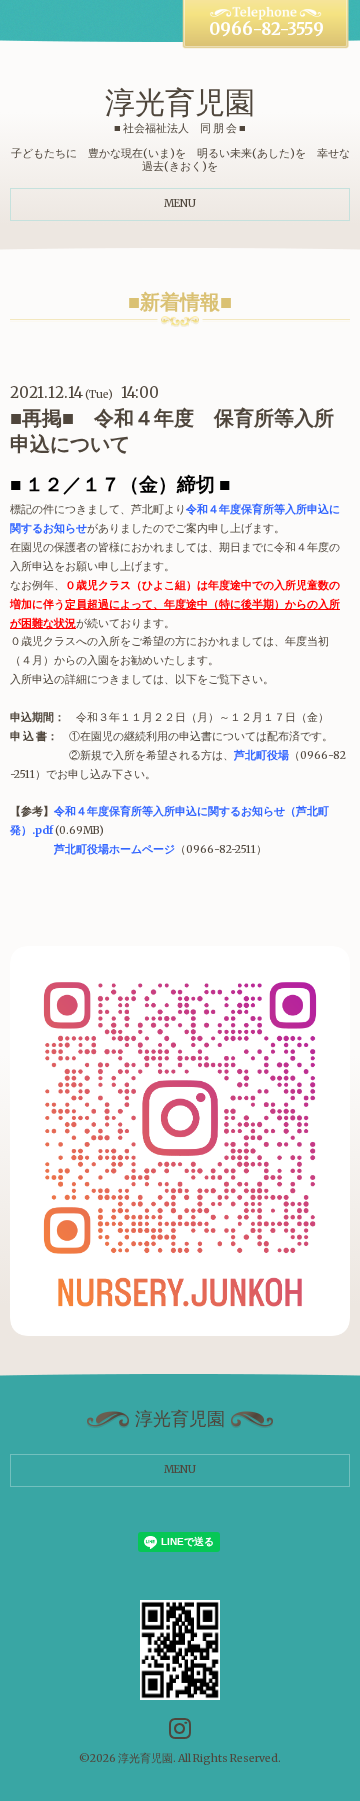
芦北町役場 (261, 755)
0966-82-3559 (266, 29)
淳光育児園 (180, 102)
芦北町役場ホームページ (114, 849)
